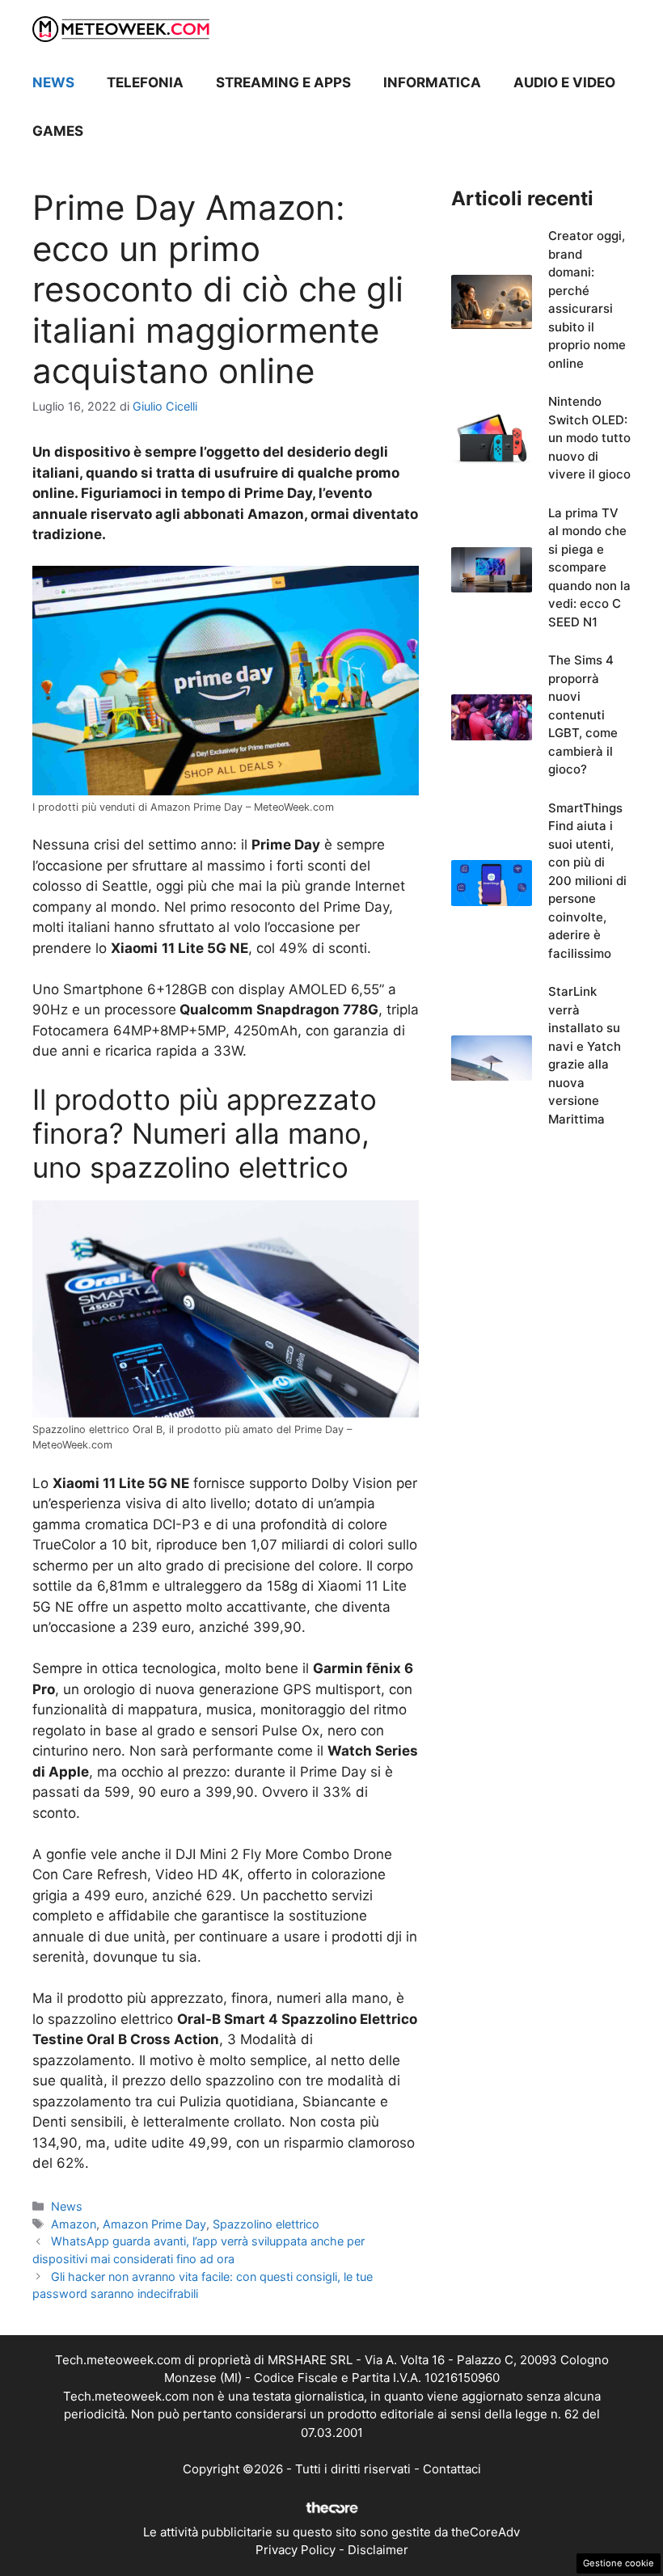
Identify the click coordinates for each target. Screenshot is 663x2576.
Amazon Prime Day (154, 2224)
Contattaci (452, 2469)
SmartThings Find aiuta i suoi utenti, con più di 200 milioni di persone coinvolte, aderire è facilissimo (587, 881)
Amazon (74, 2224)
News (53, 82)
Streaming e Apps (283, 82)
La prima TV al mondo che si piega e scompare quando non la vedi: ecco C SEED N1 (589, 567)
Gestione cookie (619, 2563)
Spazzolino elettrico (266, 2224)
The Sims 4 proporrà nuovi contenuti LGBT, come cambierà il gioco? (583, 715)
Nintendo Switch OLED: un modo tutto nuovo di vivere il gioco (589, 438)
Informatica (432, 82)
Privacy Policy (296, 2550)
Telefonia (145, 82)
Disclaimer (378, 2550)
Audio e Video (564, 82)
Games (58, 131)
